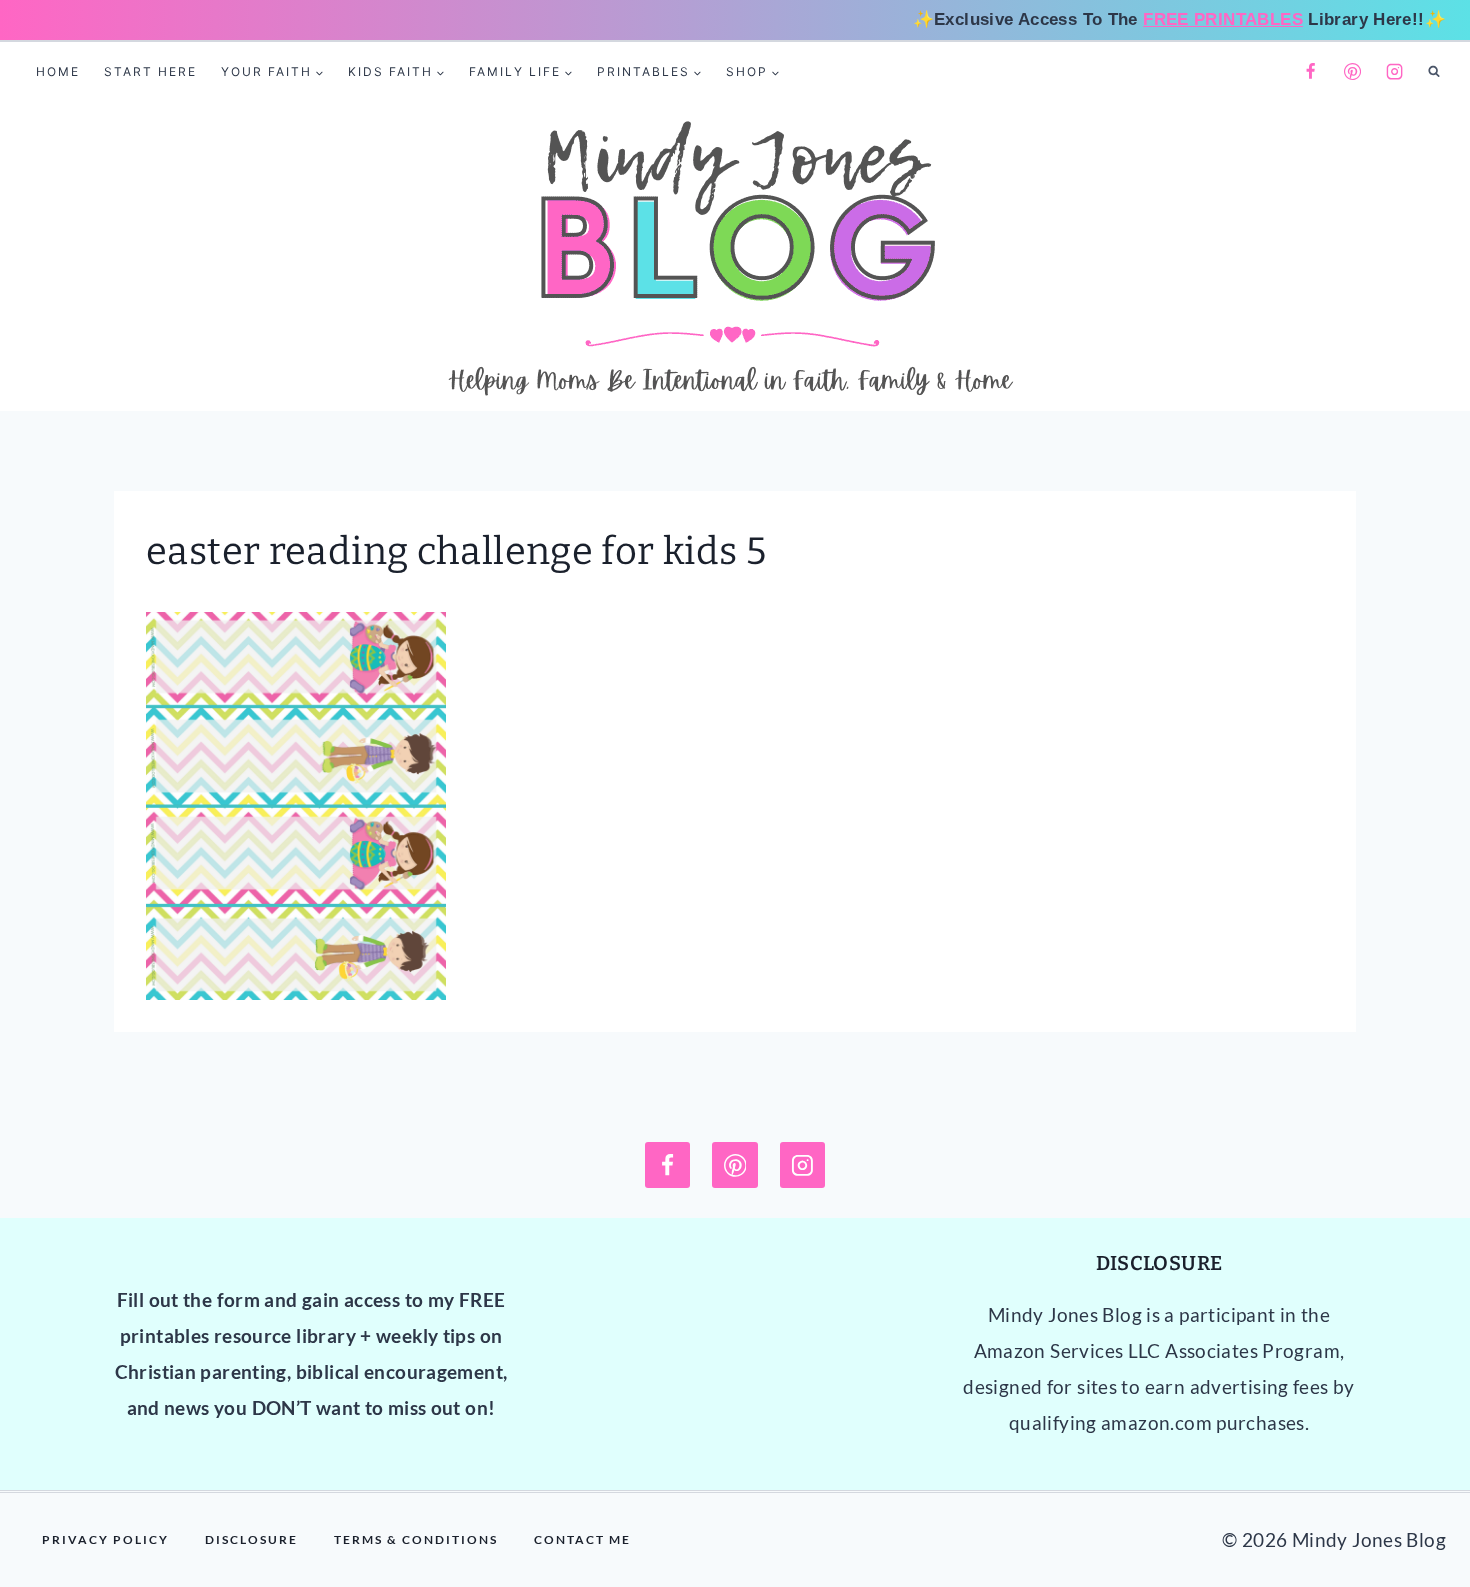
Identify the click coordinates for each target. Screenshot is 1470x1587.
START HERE (150, 71)
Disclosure (251, 1539)
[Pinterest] (1353, 72)
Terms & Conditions (416, 1539)
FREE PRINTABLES (1223, 19)
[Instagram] (1395, 72)
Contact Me (582, 1539)
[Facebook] (1310, 72)
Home (58, 71)
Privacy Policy (105, 1539)
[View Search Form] (1434, 72)
